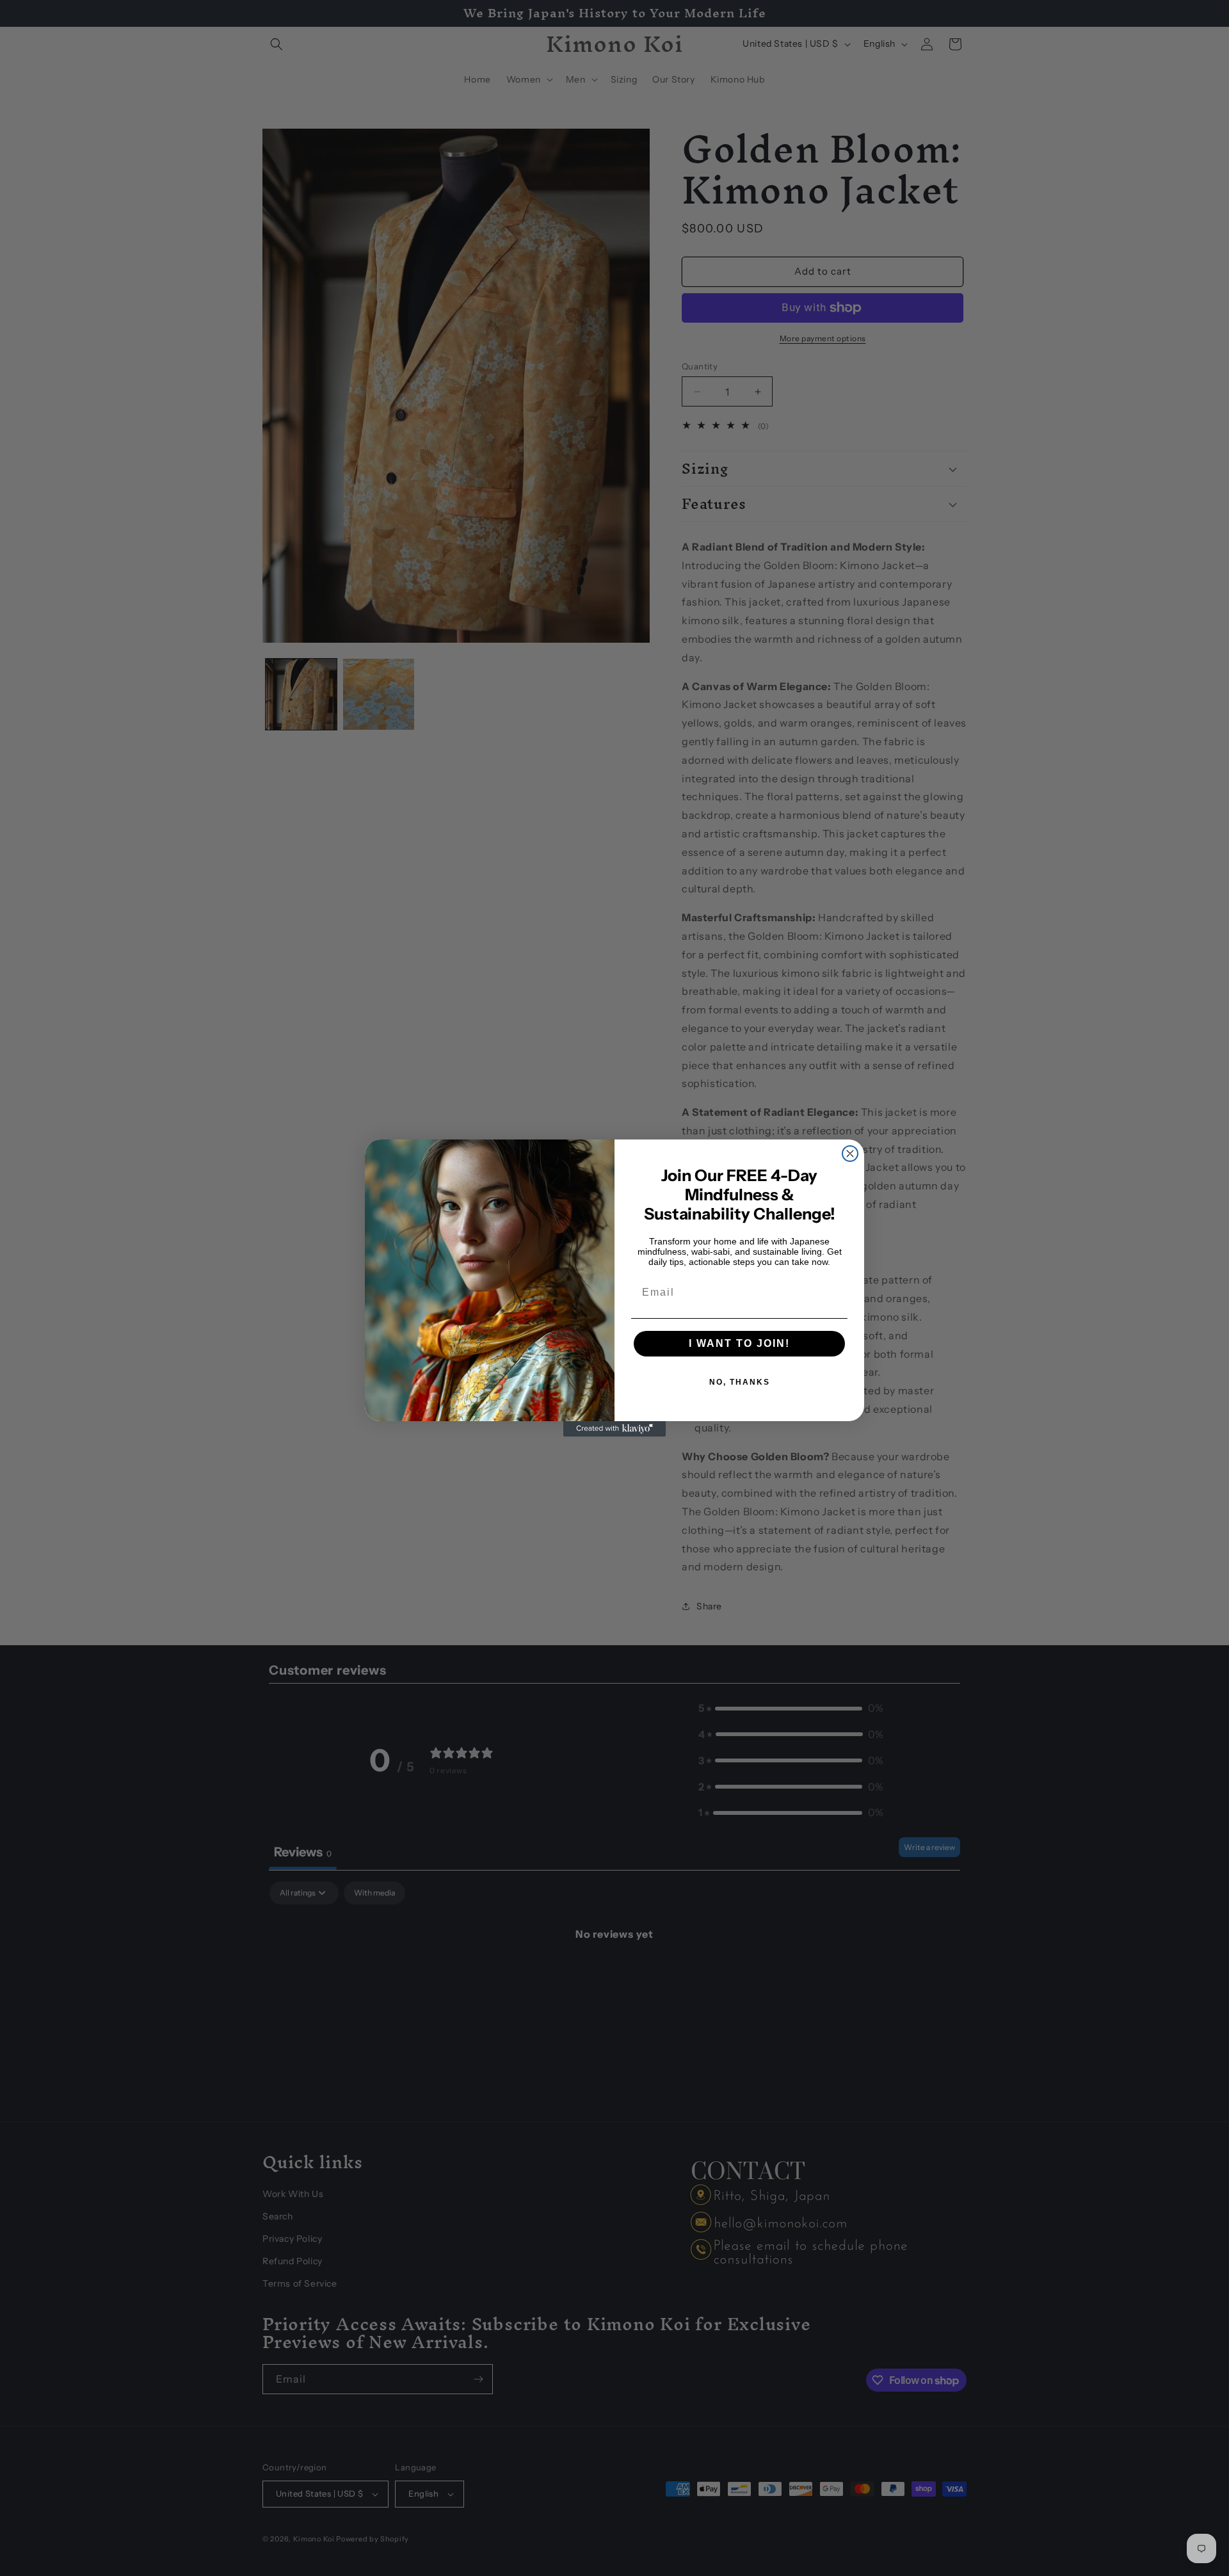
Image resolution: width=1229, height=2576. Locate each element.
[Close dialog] (850, 1154)
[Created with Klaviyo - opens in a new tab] (614, 1429)
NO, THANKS (740, 1382)
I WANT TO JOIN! (739, 1343)
